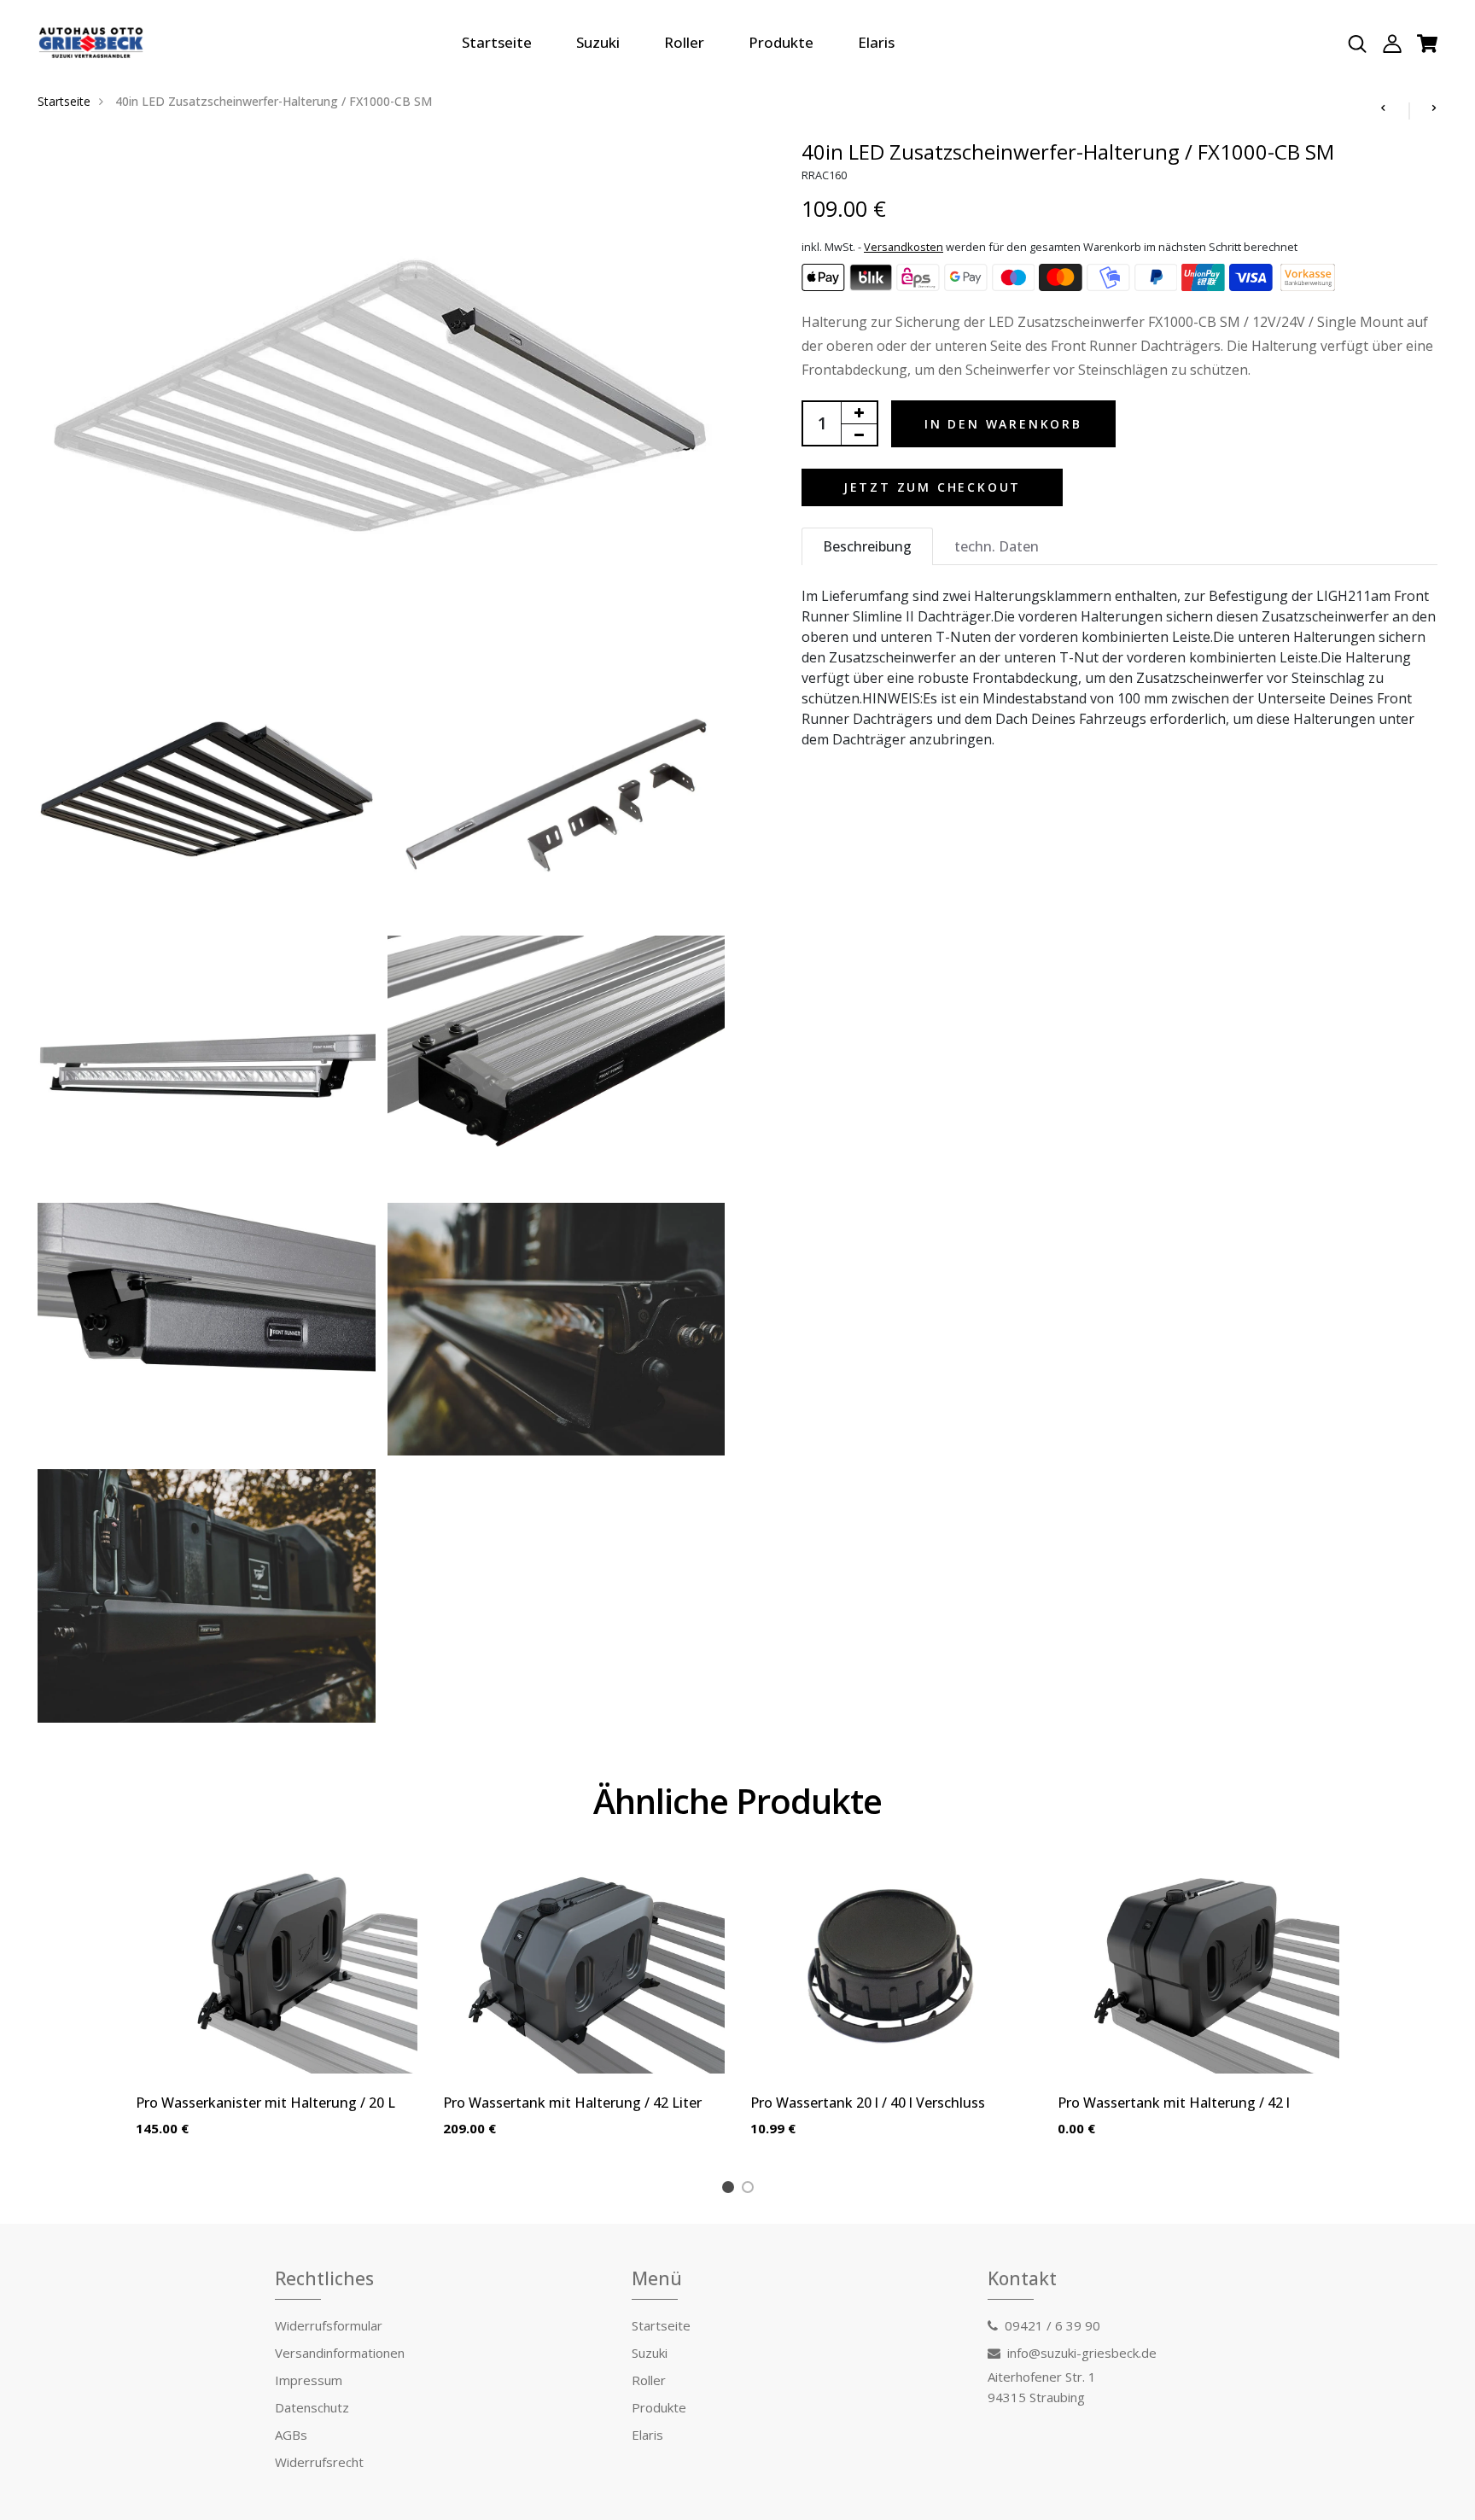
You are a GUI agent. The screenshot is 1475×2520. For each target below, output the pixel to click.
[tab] (867, 546)
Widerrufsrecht (319, 2462)
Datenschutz (312, 2407)
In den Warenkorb (1003, 424)
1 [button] (731, 2190)
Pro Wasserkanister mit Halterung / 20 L (265, 2103)
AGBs (291, 2435)
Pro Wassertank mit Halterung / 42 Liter (572, 2103)
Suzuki (598, 42)
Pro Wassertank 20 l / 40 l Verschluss (868, 2103)
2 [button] (751, 2190)
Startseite (497, 42)
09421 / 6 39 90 (1052, 2325)
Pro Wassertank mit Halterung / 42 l (1174, 2103)
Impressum (309, 2380)
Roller (684, 42)
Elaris (876, 42)
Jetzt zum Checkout (932, 487)
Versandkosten (904, 247)
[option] (277, 2014)
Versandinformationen (340, 2353)
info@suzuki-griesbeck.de (1082, 2353)
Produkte (781, 42)
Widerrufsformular (329, 2325)
